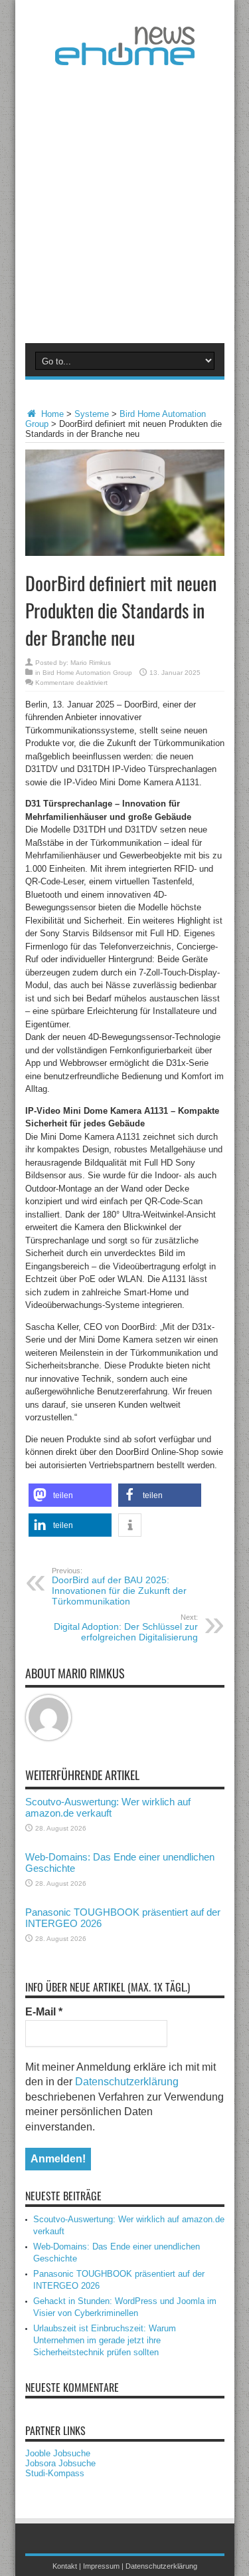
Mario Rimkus (91, 663)
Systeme (92, 414)
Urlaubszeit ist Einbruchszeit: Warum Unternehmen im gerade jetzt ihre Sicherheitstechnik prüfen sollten (105, 2340)
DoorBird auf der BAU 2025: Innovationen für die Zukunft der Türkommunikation (119, 1587)
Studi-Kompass (55, 2473)
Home (51, 414)
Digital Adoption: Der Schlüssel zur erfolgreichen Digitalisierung (126, 1628)
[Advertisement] (124, 202)
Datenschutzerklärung (127, 2082)
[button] (70, 1495)
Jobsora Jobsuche (60, 2463)
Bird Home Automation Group (87, 673)
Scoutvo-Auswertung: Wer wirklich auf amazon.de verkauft (108, 1807)
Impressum (101, 2566)
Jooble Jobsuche (58, 2453)
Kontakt (65, 2566)
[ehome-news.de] (125, 55)
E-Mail (44, 2012)
